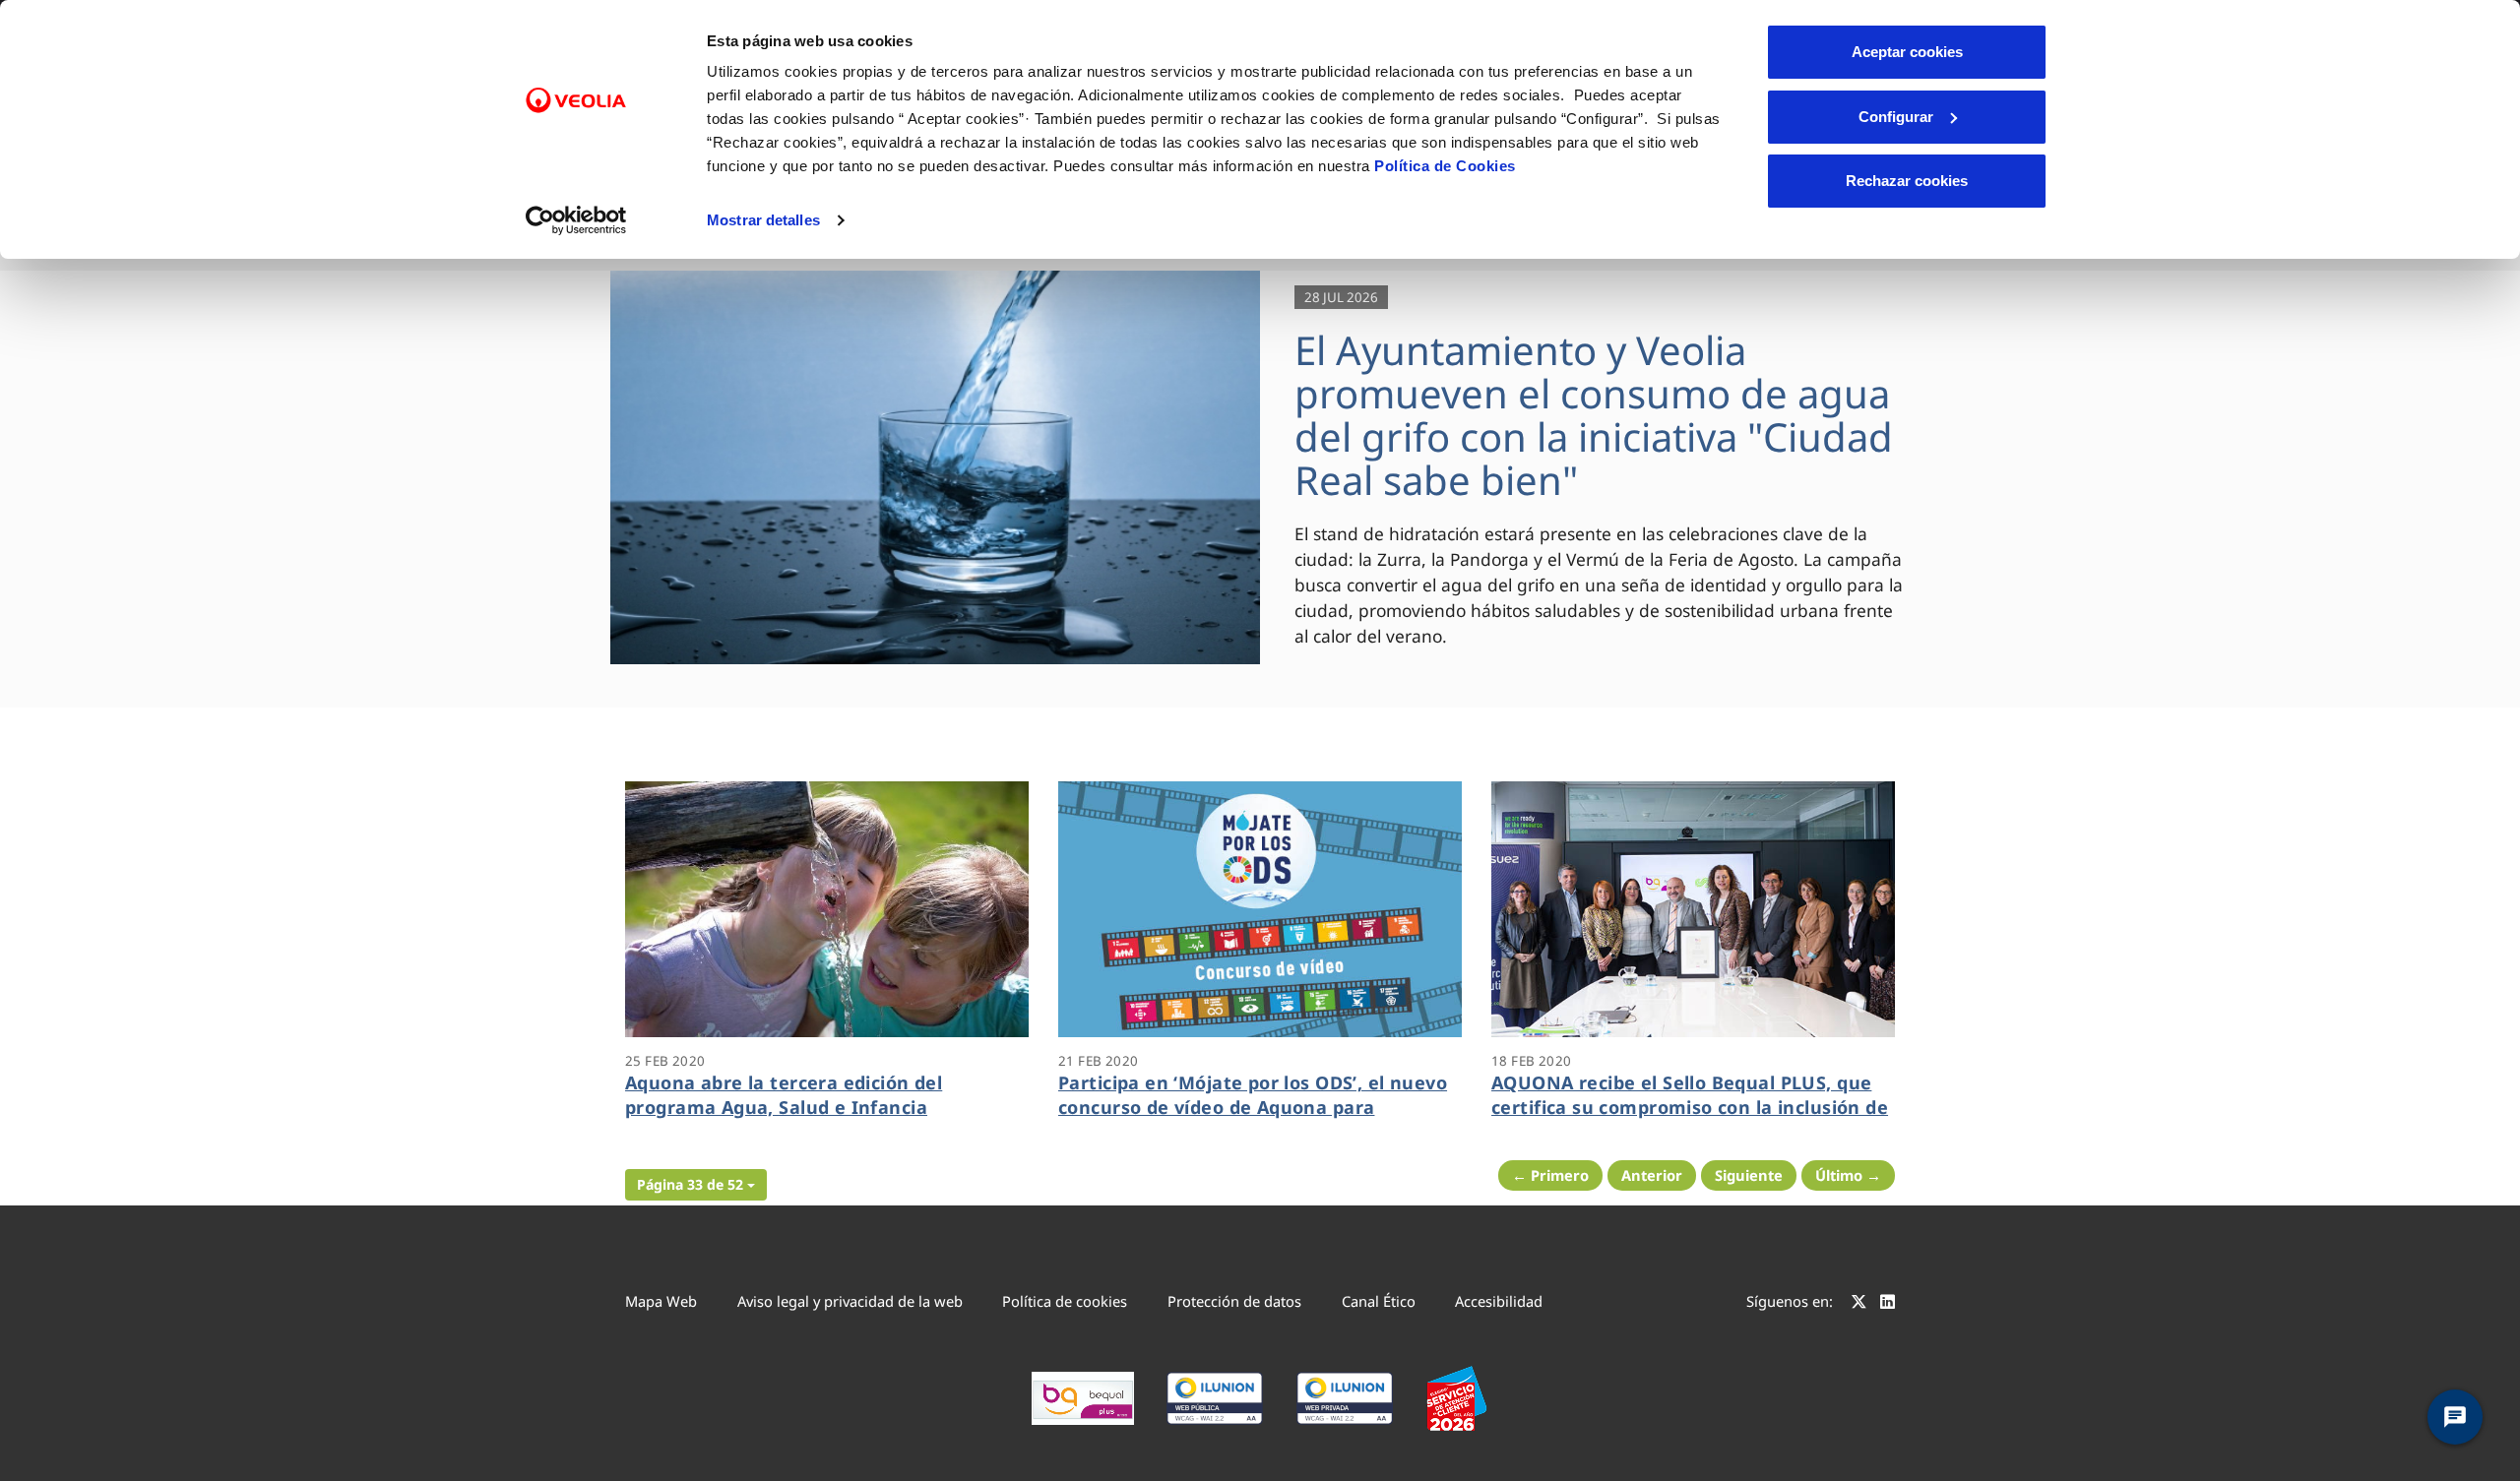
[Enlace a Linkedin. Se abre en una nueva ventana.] (1888, 1304)
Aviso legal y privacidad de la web (850, 1301)
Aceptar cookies (1907, 52)
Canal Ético (1379, 1301)
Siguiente (1749, 1175)
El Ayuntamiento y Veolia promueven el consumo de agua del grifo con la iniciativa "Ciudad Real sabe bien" (1594, 415)
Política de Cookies (1445, 166)
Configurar (1896, 117)
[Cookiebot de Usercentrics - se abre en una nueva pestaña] (576, 220)
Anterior (1652, 1175)
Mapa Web (661, 1301)
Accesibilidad (1499, 1301)
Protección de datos (1234, 1301)
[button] (696, 1185)
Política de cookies (1065, 1301)
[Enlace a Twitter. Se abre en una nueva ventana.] (1859, 1304)
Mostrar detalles (763, 220)
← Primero (1550, 1175)
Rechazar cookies (1907, 181)
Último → (1848, 1175)
